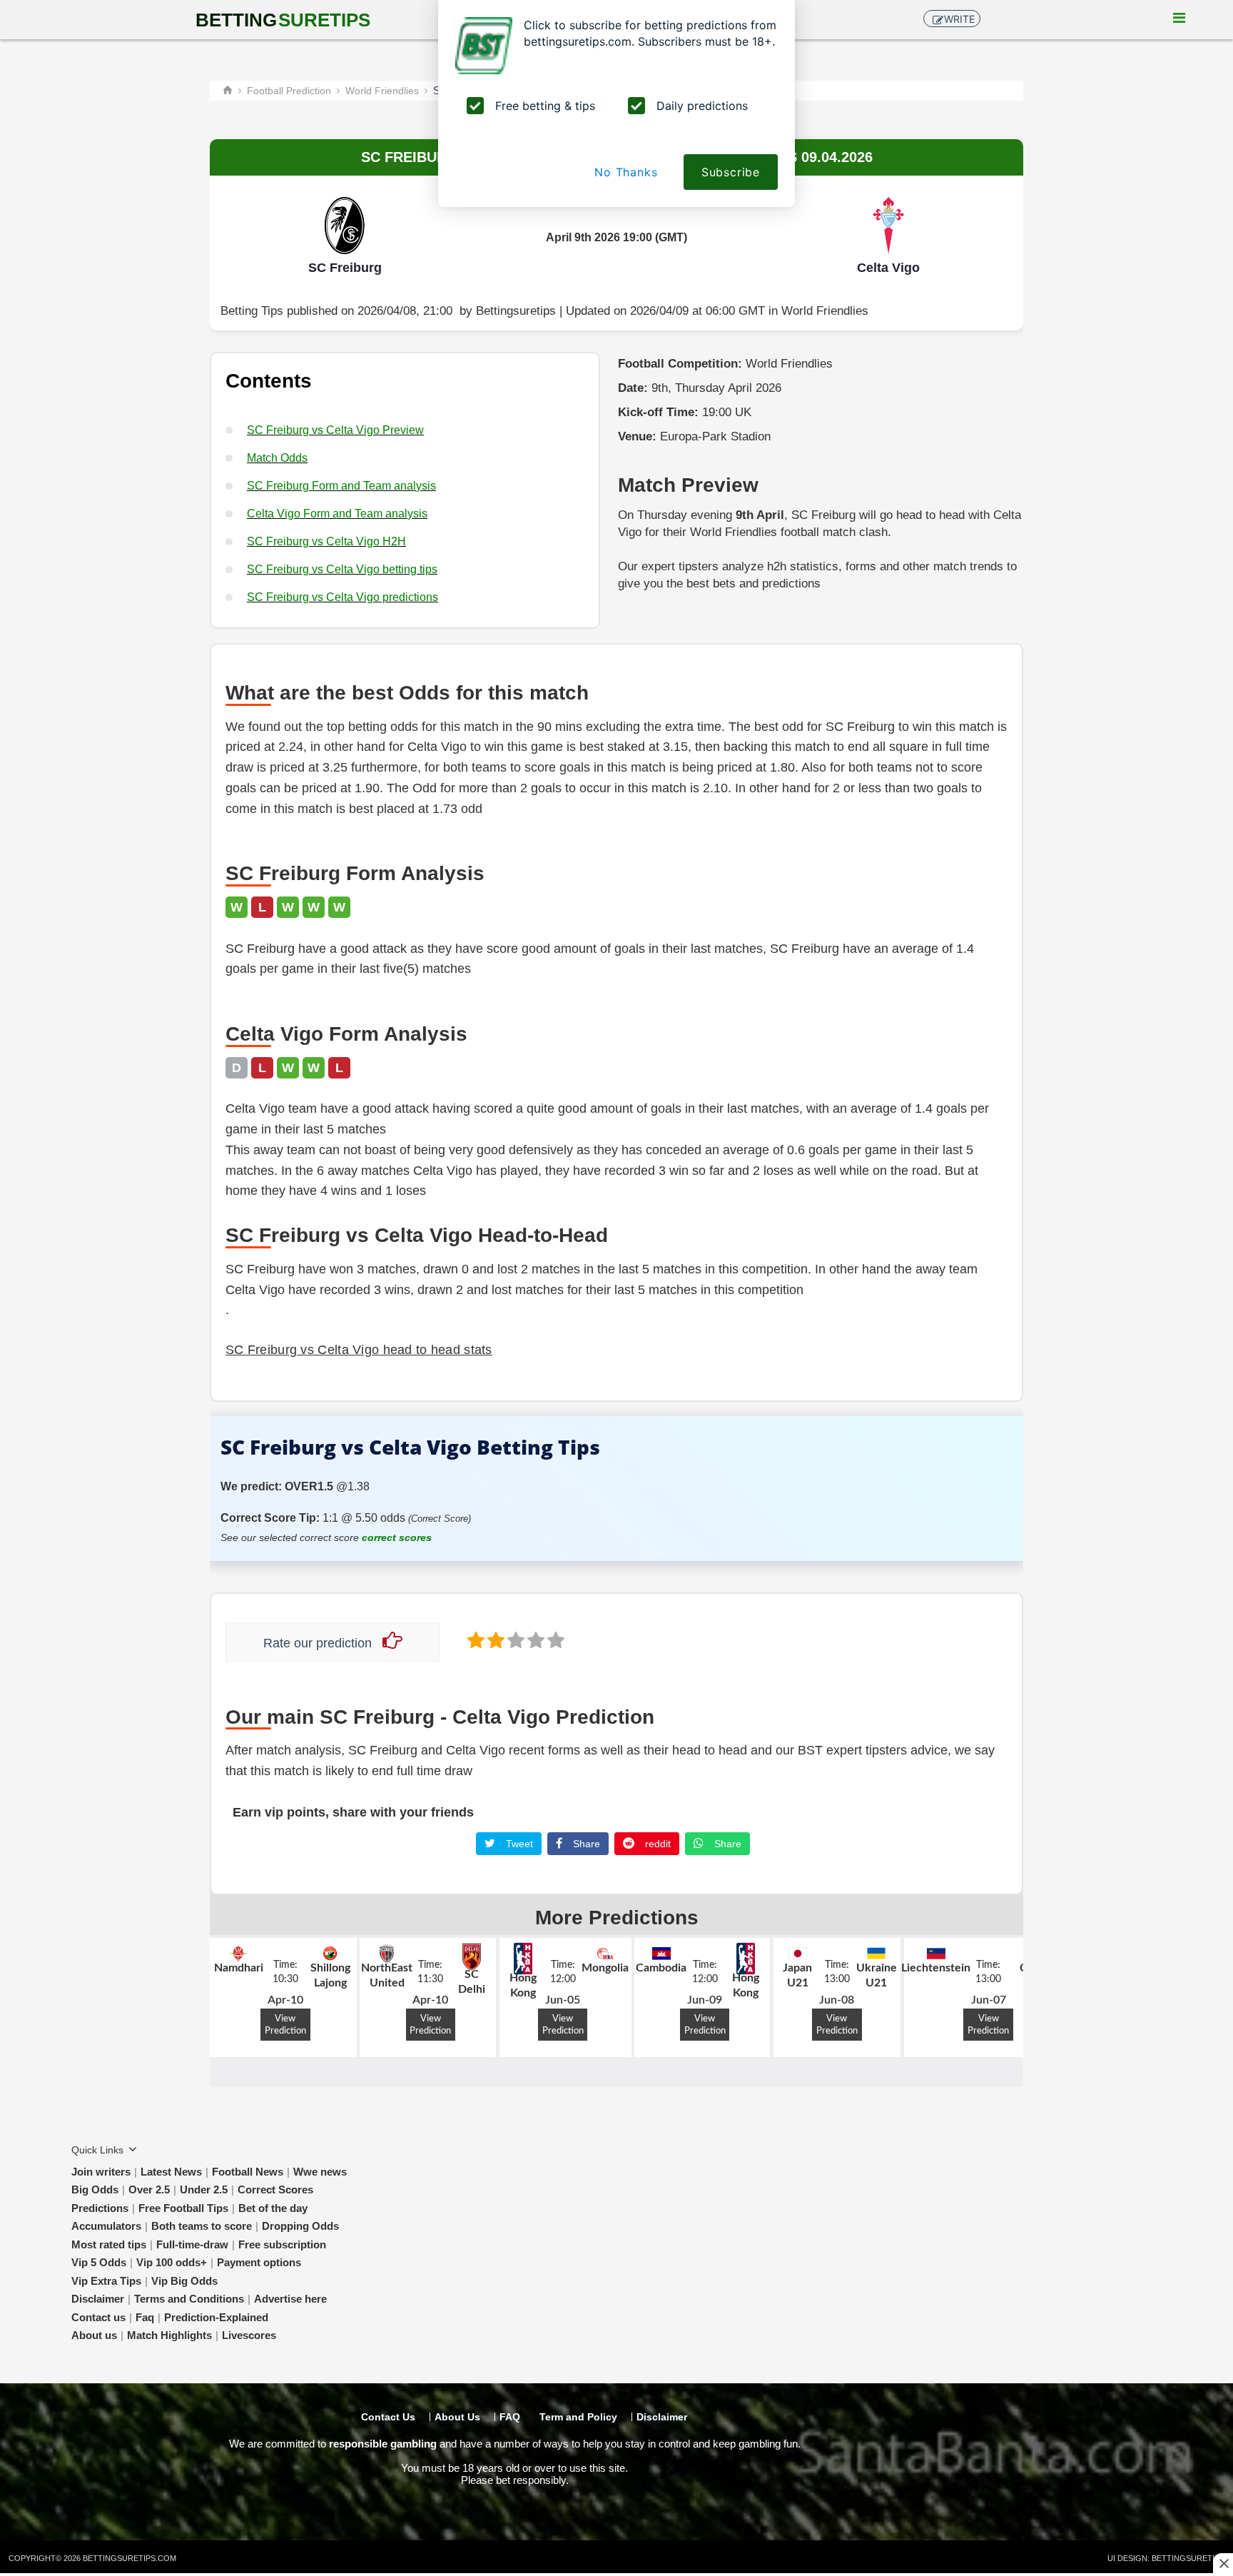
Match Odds (277, 458)
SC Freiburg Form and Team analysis (341, 486)
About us (94, 2335)
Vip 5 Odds (99, 2262)
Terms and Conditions (189, 2299)
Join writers (101, 2172)
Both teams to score (202, 2226)
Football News (248, 2172)
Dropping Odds (300, 2226)
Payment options (259, 2262)
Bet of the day (273, 2208)
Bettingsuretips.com (130, 2558)
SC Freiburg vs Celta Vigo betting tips (342, 569)
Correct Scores (275, 2189)
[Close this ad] (1223, 2563)
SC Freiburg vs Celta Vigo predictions (342, 597)
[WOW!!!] (554, 1639)
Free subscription (282, 2244)
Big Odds (95, 2189)
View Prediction (285, 2025)
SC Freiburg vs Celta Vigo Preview (335, 430)
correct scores (397, 1537)
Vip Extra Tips (106, 2281)
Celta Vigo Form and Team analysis (337, 514)
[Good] (534, 1639)
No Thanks (626, 172)
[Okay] (514, 1639)
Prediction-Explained (216, 2317)
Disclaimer (98, 2299)
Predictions (100, 2208)
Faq (145, 2317)
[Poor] (475, 1639)
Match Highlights (169, 2335)
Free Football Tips (183, 2208)
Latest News (171, 2172)
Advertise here (290, 2299)
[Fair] (494, 1639)
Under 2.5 (204, 2189)
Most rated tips (109, 2244)
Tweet (518, 1844)
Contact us (98, 2317)
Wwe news (320, 2172)
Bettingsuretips (516, 311)
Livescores (249, 2335)
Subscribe (731, 172)
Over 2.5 (149, 2189)
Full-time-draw (192, 2244)
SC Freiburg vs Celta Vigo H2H (326, 541)
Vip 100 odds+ (172, 2262)
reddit (656, 1844)
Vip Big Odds (184, 2281)
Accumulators (106, 2226)
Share (585, 1844)
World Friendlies (825, 311)
